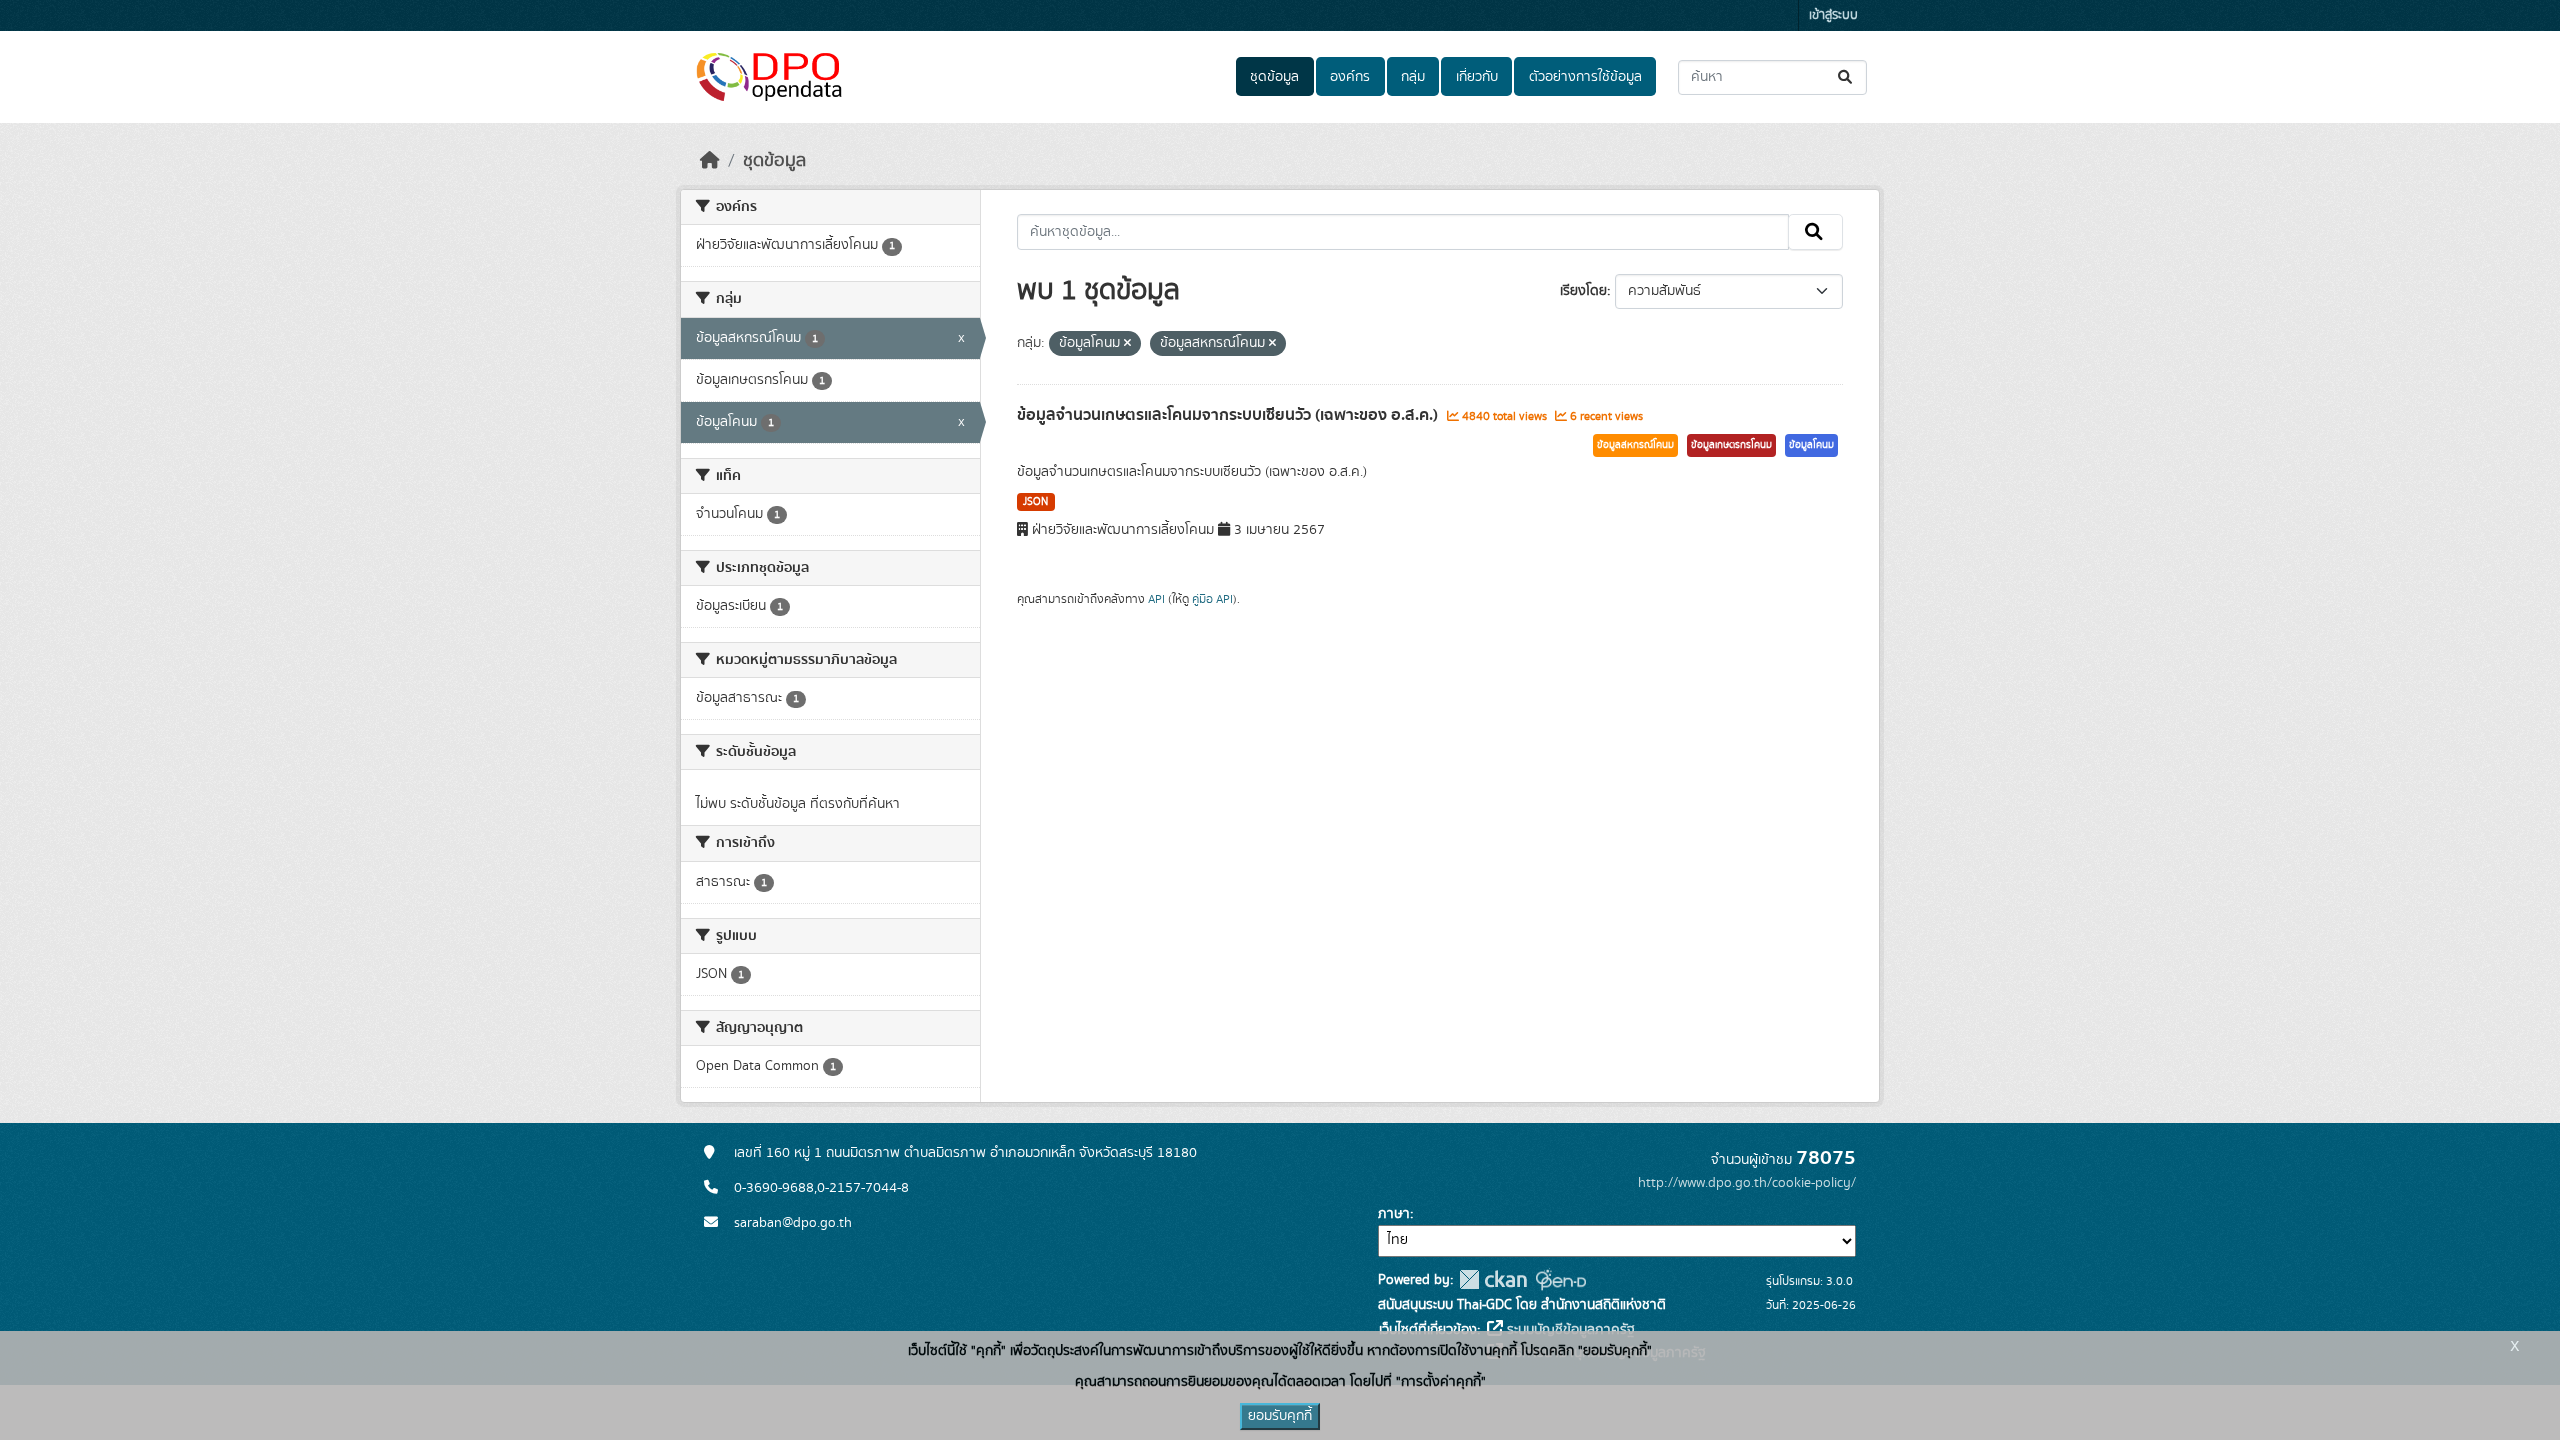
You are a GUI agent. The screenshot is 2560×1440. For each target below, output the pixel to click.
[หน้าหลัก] (710, 161)
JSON (1035, 502)
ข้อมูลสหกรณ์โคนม (1635, 445)
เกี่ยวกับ (1477, 77)
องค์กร (1350, 77)
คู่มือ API (1212, 599)
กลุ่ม (1413, 77)
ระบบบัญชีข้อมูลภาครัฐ (1569, 1330)
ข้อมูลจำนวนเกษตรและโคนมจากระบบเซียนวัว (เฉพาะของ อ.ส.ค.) (1229, 415)
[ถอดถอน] (1127, 344)
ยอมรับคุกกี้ (1280, 1416)
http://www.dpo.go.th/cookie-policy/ (1747, 1183)
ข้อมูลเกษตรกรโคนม (1731, 445)
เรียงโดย (1583, 291)
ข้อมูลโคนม (1811, 445)
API (1156, 599)
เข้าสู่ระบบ (1833, 15)
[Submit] (1846, 77)
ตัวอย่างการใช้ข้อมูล (1585, 77)
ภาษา (1394, 1214)
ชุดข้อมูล (1274, 77)
